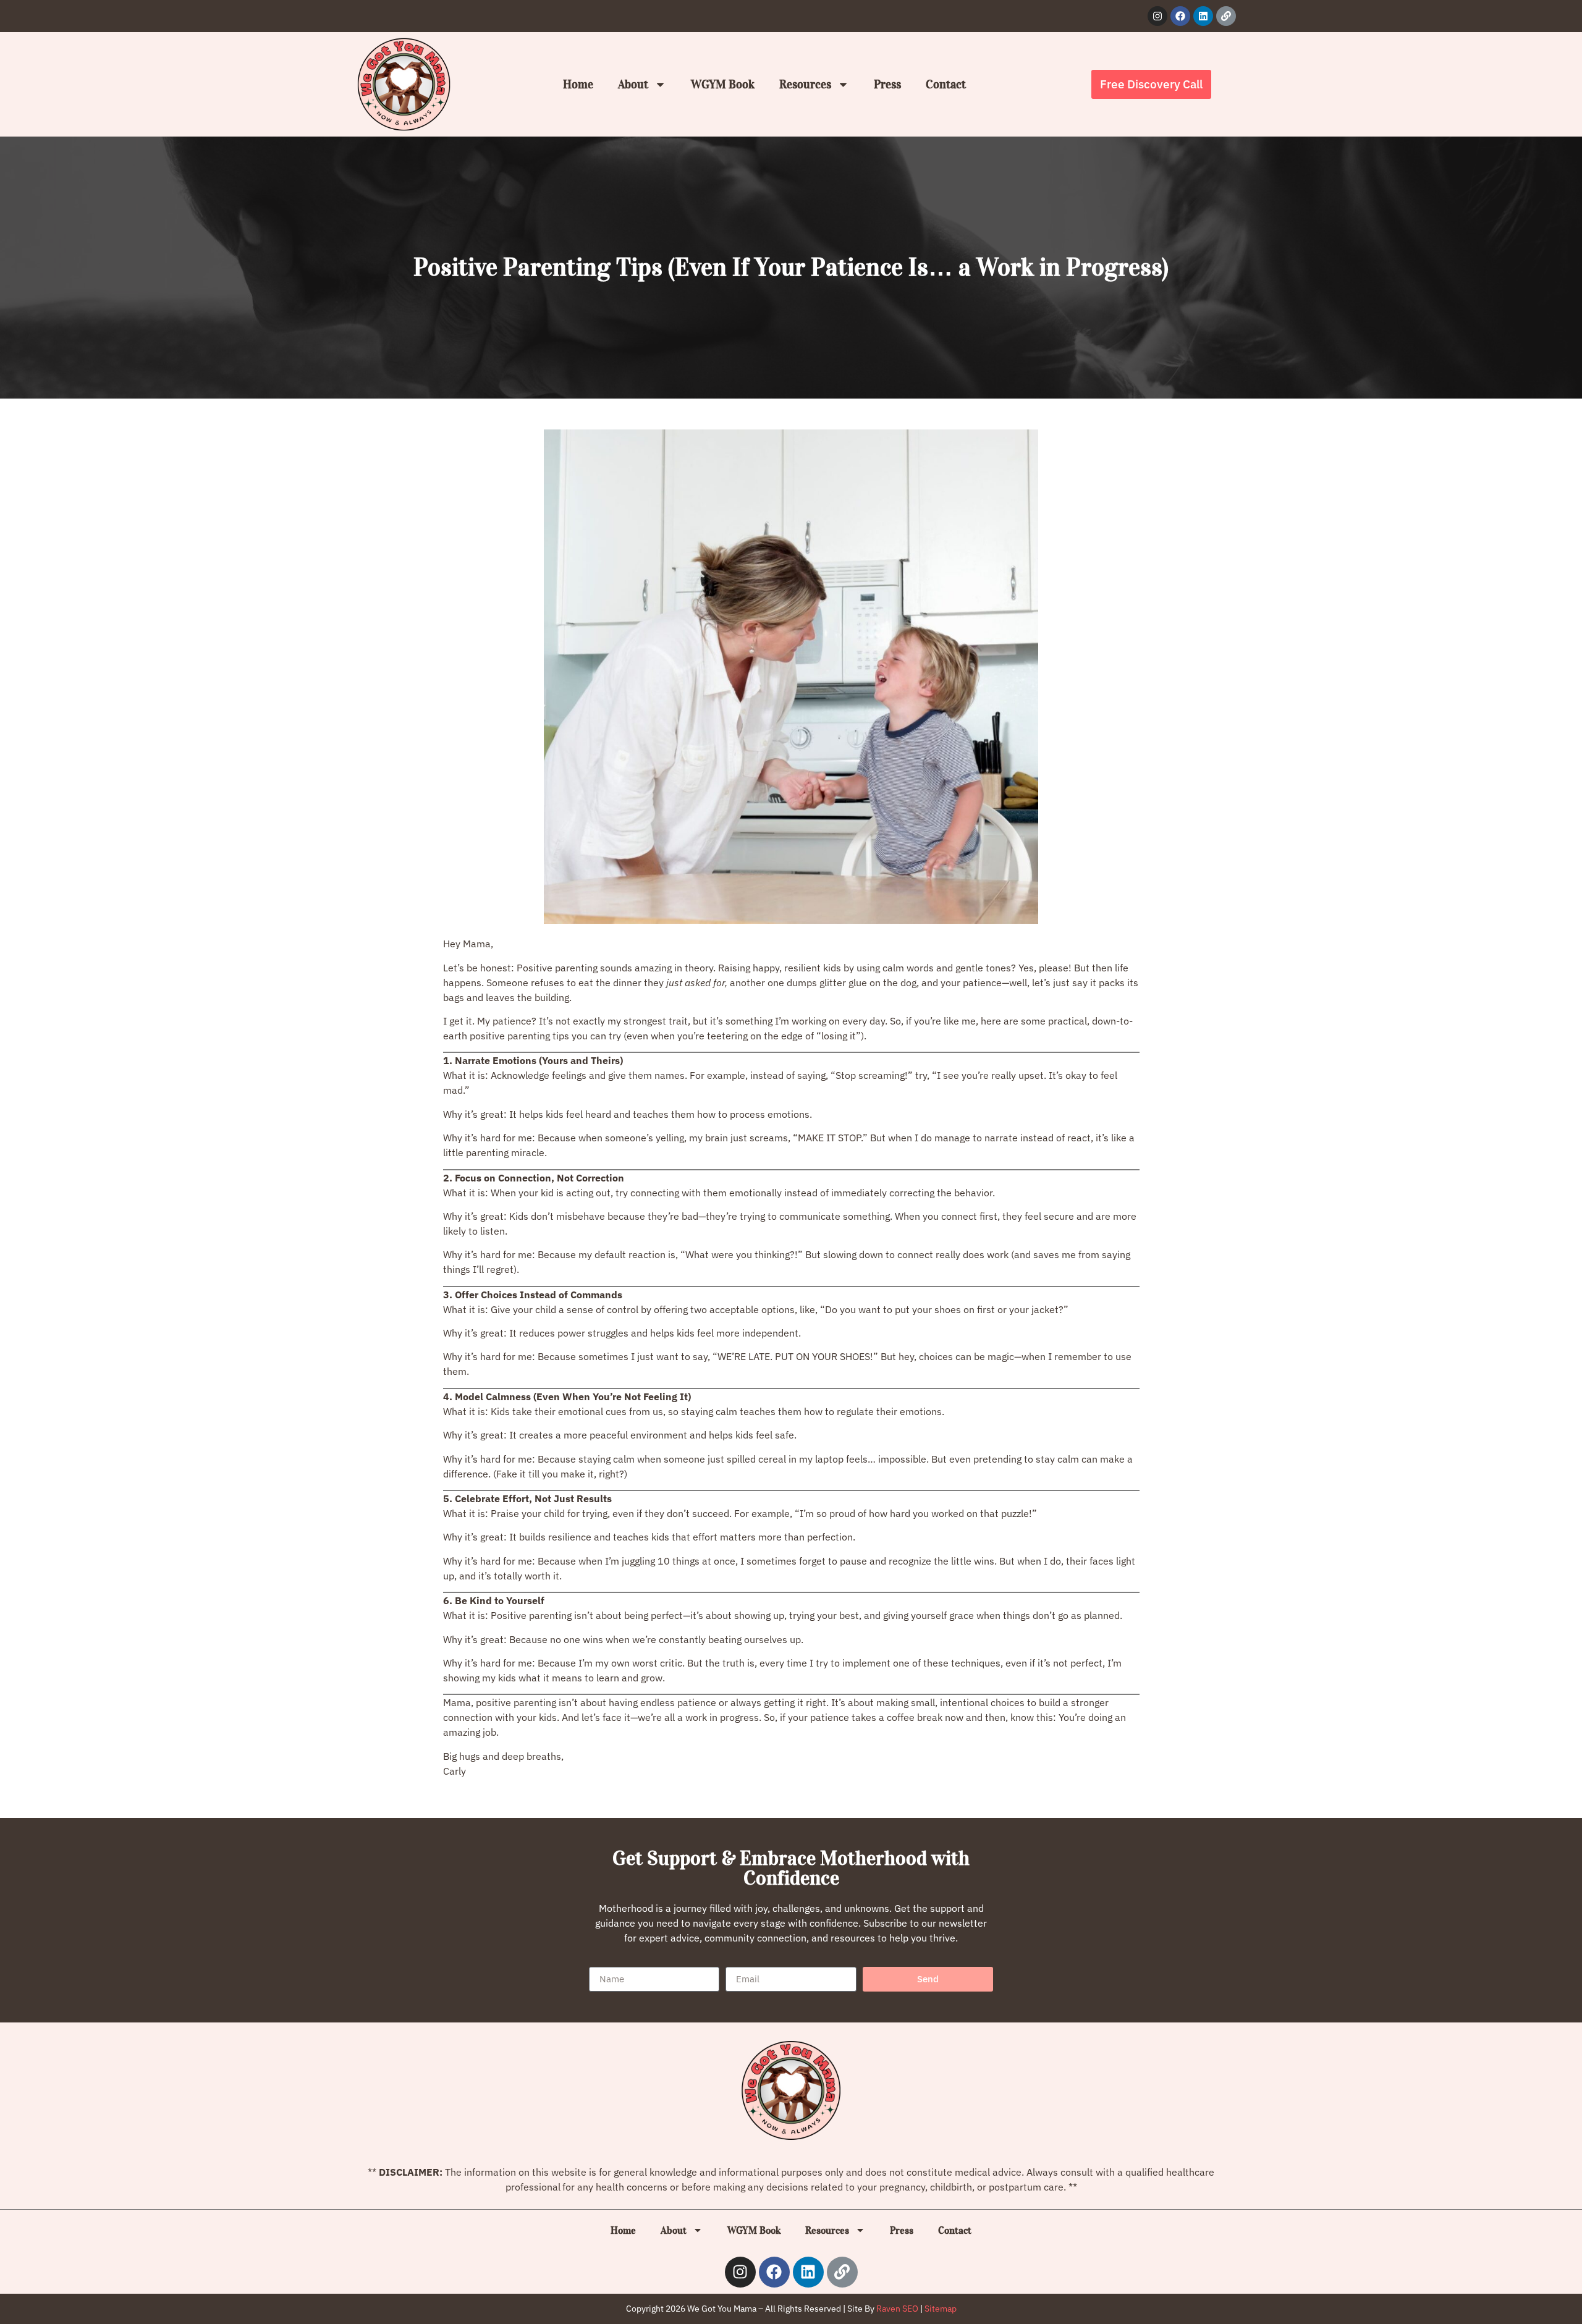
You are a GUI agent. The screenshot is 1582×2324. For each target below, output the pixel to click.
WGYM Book (723, 84)
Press (887, 84)
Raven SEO (897, 2309)
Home (578, 84)
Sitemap (941, 2309)
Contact (946, 84)
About (633, 84)
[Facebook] (1180, 16)
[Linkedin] (1203, 16)
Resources (805, 84)
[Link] (1226, 16)
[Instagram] (1157, 16)
